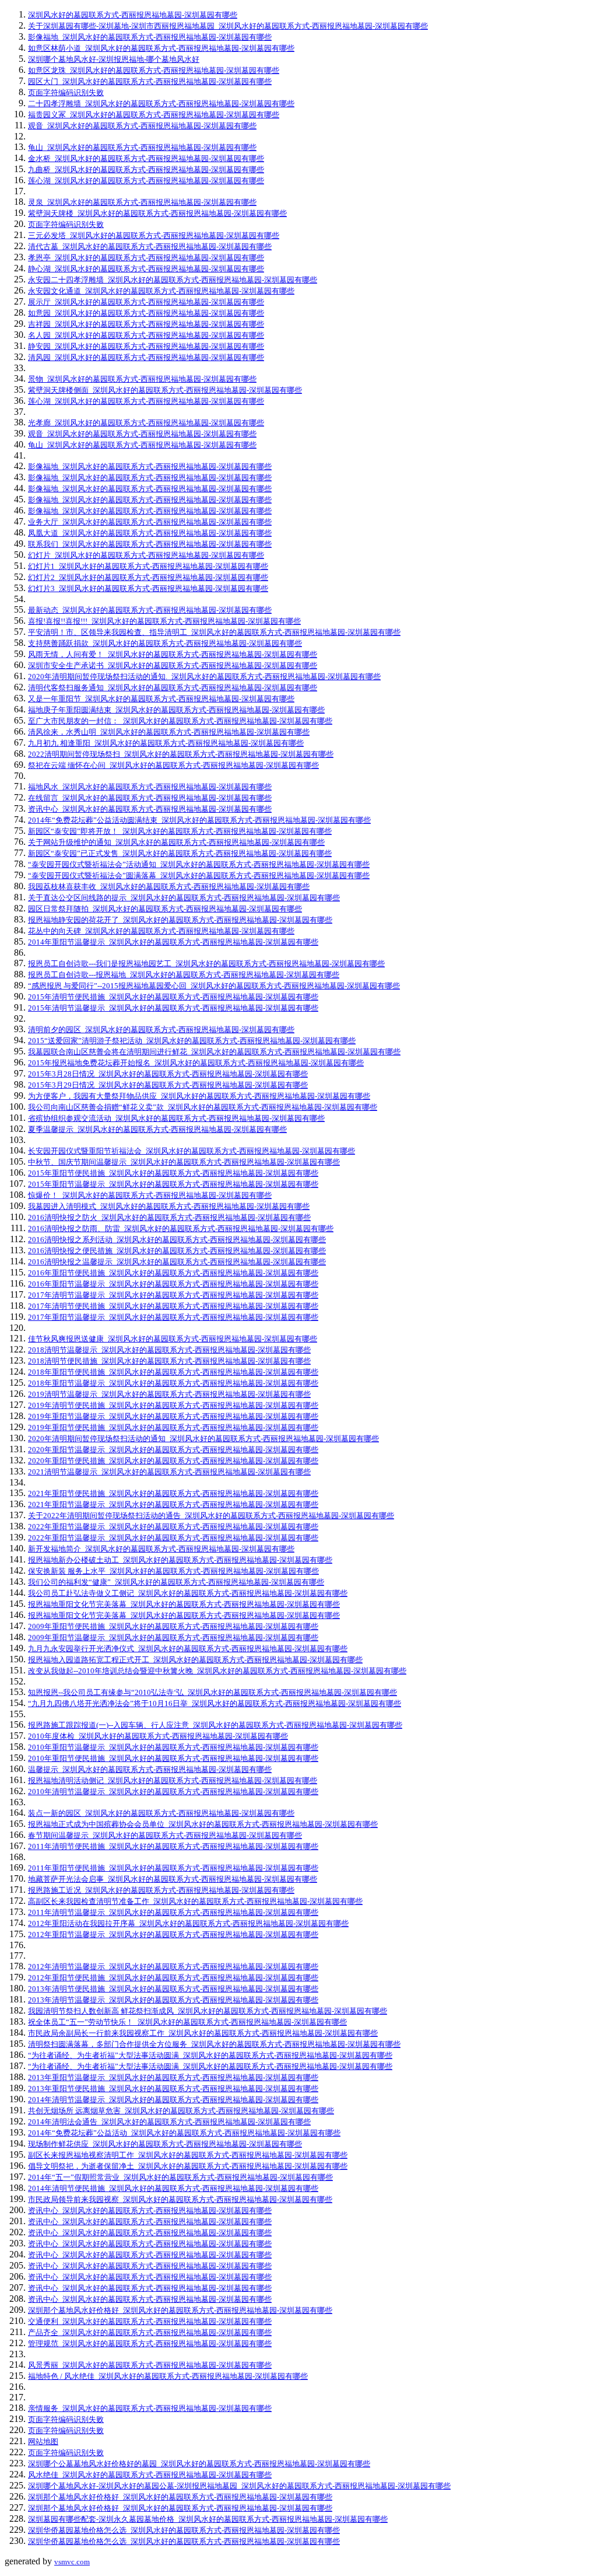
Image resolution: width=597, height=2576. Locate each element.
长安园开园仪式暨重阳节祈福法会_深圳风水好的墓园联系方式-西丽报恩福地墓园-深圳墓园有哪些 (192, 1151)
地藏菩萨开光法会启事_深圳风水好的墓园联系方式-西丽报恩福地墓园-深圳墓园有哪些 (173, 1879)
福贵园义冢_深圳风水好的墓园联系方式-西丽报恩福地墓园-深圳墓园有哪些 (154, 115)
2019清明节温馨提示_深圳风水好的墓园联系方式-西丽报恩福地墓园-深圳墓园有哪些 (169, 1394)
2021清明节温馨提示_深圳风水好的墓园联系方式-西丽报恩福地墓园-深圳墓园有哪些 (169, 1472)
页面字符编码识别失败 (66, 92)
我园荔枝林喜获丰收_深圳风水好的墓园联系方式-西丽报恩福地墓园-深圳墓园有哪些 (169, 887)
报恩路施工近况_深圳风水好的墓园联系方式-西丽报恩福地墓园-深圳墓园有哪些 (161, 1890)
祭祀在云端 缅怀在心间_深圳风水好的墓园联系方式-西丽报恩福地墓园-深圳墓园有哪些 (173, 765)
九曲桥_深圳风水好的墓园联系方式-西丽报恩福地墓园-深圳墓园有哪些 (146, 169)
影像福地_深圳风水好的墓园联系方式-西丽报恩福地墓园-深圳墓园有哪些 (150, 37)
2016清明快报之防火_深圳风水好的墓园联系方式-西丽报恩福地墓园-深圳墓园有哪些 (169, 1217)
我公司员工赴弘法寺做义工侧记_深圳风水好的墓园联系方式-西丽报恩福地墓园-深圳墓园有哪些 (188, 1593)
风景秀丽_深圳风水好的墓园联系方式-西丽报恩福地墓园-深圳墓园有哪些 (150, 2365)
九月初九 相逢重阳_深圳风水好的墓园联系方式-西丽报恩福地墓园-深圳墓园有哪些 (166, 743)
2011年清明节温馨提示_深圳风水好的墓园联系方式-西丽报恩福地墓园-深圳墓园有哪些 (173, 1912)
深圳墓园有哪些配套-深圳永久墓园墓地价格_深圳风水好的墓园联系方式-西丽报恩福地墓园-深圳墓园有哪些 (208, 2519)
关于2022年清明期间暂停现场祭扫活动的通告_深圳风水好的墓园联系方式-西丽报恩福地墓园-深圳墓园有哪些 (211, 1516)
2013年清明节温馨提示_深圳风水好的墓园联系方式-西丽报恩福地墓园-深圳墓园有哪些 (173, 2000)
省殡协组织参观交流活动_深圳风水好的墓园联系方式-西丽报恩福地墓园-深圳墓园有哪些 (176, 1118)
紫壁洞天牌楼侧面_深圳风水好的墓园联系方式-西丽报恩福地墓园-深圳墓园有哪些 (165, 390)
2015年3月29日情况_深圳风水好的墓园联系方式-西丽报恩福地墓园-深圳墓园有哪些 (168, 1085)
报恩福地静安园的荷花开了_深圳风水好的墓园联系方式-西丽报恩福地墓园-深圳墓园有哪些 (180, 920)
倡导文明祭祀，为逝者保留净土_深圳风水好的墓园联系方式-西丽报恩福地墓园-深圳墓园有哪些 (188, 2166)
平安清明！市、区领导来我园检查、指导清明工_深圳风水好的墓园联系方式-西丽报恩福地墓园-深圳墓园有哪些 (214, 632)
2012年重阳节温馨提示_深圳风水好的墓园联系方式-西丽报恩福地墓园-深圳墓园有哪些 (173, 1934)
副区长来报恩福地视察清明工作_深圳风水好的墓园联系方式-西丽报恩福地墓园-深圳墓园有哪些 (188, 2155)
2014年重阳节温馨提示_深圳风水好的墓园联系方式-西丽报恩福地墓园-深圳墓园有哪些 (173, 942)
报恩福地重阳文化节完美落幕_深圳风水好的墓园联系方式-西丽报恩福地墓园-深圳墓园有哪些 (184, 1604)
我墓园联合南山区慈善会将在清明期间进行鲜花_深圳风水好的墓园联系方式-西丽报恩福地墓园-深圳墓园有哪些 (214, 1052)
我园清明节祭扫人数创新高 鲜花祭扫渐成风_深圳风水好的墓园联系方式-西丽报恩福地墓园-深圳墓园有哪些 (208, 2011)
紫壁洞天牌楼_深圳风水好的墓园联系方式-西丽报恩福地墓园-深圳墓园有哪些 (157, 213)
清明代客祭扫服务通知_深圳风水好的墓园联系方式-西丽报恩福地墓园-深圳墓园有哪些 (173, 688)
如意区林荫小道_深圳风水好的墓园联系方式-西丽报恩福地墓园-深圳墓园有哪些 (161, 48)
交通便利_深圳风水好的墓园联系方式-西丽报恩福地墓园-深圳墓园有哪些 (150, 2321)
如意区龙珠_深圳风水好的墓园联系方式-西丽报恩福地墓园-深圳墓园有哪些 (154, 70)
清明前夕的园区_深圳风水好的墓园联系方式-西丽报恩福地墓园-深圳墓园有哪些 (161, 1030)
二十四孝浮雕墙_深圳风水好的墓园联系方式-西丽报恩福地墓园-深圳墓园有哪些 (161, 104)
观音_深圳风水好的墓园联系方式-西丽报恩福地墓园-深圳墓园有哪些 (142, 126)
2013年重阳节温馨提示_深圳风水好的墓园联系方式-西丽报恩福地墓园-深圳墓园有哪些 (173, 2077)
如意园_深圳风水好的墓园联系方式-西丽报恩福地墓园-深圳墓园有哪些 (146, 313)
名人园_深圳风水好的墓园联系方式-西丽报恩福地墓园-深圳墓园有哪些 (146, 335)
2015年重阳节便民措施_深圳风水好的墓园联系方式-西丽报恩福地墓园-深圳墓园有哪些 (173, 1173)
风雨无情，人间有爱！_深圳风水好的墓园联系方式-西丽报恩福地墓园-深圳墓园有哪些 (173, 654)
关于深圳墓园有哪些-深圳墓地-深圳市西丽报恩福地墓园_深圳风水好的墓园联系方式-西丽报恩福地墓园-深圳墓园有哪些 (228, 26)
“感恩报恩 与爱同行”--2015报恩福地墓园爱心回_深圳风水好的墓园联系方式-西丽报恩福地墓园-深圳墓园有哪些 (214, 986)
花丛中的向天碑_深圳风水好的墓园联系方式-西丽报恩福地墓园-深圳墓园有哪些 (161, 931)
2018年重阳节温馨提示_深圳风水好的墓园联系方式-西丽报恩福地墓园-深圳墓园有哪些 (173, 1383)
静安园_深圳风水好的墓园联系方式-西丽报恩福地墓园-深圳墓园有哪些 (146, 346)
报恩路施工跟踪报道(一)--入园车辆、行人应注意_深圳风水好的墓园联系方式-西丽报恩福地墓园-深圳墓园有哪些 (215, 1725)
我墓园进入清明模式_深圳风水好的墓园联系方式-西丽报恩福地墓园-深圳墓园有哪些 (169, 1206)
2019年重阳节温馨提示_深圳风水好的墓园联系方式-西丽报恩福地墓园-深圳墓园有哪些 (173, 1416)
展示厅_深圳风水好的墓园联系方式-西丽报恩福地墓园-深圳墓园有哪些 (146, 302)
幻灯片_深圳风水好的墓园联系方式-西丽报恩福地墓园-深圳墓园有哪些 (146, 555)
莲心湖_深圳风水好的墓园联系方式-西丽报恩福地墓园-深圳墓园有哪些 (146, 181)
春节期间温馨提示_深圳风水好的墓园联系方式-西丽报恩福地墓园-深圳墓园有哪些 (165, 1835)
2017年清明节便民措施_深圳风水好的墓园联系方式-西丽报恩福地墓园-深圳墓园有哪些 (173, 1306)
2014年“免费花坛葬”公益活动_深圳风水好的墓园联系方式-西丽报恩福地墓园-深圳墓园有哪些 (184, 2133)
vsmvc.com (72, 2562)
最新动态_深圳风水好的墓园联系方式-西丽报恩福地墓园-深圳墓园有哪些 (150, 610)
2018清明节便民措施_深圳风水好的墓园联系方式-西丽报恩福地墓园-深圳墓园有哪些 (169, 1361)
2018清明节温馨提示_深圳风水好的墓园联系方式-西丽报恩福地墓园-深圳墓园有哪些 (169, 1350)
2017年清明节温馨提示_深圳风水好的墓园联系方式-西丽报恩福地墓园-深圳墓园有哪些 (173, 1295)
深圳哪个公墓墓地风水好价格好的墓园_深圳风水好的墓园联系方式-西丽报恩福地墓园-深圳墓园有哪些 (199, 2464)
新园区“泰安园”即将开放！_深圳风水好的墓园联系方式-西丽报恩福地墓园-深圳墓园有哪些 (180, 831)
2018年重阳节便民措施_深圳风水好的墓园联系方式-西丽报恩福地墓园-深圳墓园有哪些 (173, 1372)
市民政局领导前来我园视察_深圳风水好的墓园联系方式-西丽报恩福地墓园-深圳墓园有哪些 (180, 2199)
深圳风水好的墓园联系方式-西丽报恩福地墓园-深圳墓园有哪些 (133, 15)
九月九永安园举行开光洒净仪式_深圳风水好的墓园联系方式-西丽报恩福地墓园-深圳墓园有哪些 (188, 1649)
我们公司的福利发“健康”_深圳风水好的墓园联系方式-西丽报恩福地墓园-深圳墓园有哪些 (176, 1582)
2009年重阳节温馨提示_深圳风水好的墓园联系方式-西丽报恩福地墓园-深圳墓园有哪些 (173, 1637)
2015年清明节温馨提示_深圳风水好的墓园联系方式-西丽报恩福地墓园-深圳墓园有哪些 (173, 1008)
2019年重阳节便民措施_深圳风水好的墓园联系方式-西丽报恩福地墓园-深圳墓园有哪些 (173, 1427)
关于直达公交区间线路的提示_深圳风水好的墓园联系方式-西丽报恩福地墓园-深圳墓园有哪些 (184, 898)
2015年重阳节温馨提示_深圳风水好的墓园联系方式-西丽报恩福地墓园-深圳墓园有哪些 (173, 1184)
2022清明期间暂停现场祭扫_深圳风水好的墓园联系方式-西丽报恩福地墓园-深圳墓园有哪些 (181, 754)
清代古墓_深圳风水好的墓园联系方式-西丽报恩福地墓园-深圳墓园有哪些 (150, 247)
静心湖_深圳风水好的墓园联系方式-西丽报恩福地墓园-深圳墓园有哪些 (146, 269)
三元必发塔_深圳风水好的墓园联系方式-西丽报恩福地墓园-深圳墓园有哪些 (154, 235)
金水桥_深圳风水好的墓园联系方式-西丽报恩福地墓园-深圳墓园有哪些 (146, 158)
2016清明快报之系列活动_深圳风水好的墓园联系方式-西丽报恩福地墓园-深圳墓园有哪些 (177, 1240)
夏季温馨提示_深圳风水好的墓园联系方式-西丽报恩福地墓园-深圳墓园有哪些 (157, 1129)
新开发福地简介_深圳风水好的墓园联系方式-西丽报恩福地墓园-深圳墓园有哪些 (161, 1549)
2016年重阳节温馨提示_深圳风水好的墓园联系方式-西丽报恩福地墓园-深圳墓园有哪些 (173, 1284)
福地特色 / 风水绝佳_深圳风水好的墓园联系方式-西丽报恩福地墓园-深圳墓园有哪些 (168, 2376)
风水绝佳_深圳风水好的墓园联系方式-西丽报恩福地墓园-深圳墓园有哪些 (150, 2475)
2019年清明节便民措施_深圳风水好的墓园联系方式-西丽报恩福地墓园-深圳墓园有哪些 (173, 1405)
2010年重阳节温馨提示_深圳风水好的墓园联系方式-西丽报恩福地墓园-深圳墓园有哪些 (173, 1747)
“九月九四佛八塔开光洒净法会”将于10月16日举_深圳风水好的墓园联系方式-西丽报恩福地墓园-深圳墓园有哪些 (215, 1703)
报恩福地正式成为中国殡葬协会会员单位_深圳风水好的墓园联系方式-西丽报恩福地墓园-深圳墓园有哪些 (203, 1824)
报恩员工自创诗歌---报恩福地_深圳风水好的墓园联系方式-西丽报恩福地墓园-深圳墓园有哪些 (184, 975)
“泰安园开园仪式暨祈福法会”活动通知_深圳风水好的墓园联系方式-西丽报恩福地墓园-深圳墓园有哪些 (199, 864)
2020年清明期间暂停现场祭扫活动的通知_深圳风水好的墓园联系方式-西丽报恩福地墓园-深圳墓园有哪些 (203, 1439)
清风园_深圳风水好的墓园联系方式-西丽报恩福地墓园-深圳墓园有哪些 (146, 357)
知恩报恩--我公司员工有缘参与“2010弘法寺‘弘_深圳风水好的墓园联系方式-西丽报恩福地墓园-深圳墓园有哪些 (213, 1692)
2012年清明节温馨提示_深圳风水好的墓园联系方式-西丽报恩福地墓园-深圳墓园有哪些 (173, 1967)
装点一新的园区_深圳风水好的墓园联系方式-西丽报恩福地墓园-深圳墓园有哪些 (161, 1813)
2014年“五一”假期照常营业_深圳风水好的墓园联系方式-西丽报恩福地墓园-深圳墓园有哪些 (180, 2177)
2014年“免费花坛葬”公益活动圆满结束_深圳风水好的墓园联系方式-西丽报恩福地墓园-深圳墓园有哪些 (199, 820)
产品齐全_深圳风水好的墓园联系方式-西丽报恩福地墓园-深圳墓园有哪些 (150, 2332)
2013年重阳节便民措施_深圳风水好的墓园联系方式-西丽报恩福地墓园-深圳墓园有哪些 (173, 2089)
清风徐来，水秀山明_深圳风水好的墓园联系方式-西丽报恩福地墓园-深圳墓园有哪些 (169, 732)
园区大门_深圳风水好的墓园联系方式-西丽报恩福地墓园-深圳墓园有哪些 (150, 81)
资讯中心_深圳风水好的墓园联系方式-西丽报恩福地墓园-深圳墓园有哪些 (150, 809)
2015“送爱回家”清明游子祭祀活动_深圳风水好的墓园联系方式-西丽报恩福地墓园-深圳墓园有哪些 (192, 1041)
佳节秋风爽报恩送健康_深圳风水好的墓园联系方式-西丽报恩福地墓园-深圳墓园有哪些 (173, 1339)
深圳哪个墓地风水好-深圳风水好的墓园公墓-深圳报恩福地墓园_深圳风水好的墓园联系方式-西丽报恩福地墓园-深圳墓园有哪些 (239, 2486)
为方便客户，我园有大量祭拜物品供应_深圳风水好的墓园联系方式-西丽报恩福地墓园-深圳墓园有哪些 (199, 1096)
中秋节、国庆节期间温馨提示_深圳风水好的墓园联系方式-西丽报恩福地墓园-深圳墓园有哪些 (184, 1162)
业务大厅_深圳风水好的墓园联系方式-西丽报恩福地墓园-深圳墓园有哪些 (150, 522)
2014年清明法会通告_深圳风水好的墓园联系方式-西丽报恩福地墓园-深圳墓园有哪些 (169, 2122)
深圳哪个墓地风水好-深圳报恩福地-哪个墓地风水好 (114, 59)
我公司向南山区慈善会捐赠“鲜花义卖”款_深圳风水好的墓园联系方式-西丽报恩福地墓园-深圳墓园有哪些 (203, 1107)
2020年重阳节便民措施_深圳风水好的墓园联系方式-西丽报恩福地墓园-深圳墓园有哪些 (173, 1461)
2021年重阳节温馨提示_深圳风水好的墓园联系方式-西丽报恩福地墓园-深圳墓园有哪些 (173, 1504)
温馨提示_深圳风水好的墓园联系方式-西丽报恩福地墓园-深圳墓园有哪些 (150, 1769)
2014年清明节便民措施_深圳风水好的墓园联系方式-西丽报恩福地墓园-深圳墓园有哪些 (173, 2188)
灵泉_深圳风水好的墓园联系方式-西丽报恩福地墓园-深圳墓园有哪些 (142, 202)
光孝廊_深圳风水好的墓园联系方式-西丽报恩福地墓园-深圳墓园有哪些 (146, 423)
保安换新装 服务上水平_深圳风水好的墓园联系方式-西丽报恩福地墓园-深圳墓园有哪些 (173, 1571)
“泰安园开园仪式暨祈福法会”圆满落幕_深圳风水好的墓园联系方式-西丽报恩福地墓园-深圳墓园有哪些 (199, 875)
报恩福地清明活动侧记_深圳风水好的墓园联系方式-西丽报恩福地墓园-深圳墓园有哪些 (173, 1780)
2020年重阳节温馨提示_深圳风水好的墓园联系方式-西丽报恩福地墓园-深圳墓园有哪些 (173, 1450)
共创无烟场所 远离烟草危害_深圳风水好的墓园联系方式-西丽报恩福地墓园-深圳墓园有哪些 (181, 2111)
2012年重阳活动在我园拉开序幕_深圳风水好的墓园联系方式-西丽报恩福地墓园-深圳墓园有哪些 (188, 1923)
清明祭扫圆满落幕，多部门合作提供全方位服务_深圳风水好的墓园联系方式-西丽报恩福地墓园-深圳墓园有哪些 (214, 2044)
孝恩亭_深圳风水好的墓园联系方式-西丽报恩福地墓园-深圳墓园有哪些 (146, 258)
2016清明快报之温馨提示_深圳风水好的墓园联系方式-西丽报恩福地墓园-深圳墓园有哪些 (177, 1262)
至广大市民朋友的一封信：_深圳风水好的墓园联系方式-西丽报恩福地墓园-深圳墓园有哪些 (180, 721)
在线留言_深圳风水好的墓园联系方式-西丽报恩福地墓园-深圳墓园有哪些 (150, 798)
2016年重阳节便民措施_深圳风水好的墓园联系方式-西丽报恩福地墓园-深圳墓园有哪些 (173, 1273)
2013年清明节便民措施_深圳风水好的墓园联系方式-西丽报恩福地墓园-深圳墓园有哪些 (173, 1989)
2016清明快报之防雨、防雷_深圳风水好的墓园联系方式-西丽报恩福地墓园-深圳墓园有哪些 (181, 1228)
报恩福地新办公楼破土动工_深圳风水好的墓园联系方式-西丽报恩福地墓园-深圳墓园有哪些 (180, 1560)
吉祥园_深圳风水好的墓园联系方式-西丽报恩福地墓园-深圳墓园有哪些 (146, 324)
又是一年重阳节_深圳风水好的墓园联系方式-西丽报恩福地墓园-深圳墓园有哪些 (161, 699)
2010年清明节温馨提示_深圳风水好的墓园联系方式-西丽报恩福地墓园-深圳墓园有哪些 (173, 1792)
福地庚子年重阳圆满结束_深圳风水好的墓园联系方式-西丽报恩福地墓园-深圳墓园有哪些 (176, 710)
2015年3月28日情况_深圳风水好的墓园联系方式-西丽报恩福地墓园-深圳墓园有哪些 (168, 1074)
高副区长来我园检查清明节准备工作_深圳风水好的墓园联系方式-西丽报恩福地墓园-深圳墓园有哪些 (195, 1901)
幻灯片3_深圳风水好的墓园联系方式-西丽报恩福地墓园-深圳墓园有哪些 (148, 588)
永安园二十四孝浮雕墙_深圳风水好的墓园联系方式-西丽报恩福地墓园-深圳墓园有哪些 (173, 280)
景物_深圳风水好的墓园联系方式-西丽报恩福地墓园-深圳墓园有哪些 (142, 379)
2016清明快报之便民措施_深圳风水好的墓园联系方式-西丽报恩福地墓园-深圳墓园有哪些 (177, 1251)
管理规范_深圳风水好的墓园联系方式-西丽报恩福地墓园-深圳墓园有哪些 (150, 2343)
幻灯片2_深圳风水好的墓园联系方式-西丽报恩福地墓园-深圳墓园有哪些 (148, 577)
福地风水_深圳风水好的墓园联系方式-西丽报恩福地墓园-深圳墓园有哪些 (150, 787)
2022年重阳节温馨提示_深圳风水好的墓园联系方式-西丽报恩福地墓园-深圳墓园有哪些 (173, 1527)
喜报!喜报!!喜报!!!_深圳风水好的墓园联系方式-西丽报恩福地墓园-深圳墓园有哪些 (164, 621)
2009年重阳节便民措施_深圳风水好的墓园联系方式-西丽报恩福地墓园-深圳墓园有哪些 (173, 1626)
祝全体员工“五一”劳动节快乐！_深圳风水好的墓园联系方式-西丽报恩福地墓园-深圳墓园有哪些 (187, 2022)
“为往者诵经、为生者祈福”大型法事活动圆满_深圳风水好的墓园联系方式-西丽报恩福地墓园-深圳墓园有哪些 (210, 2055)
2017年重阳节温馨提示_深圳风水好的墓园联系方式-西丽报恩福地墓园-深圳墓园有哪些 (173, 1317)
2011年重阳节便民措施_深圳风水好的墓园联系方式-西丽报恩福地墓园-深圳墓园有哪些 (173, 1868)
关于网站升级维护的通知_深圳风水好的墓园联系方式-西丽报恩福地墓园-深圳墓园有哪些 (176, 842)
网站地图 (43, 2442)
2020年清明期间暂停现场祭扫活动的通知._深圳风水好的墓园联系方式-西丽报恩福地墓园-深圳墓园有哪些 (204, 677)
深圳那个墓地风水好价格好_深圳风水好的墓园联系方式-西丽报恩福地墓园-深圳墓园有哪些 (180, 2310)
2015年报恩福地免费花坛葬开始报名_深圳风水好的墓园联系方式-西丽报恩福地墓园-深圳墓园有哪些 (196, 1063)
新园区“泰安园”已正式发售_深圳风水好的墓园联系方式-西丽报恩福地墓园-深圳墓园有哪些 (180, 853)
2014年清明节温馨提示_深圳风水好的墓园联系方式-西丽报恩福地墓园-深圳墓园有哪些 (173, 2100)
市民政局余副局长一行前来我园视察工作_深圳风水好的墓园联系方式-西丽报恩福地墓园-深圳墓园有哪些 (203, 2033)
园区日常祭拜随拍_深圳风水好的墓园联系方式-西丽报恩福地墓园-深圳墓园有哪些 (165, 909)
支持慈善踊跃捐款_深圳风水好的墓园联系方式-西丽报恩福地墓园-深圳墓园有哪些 (165, 643)
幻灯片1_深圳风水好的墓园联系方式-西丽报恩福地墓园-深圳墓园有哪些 (148, 566)
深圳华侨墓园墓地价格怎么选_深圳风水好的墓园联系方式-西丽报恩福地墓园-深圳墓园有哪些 (184, 2530)
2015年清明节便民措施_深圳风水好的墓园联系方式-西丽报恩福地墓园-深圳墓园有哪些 (173, 997)
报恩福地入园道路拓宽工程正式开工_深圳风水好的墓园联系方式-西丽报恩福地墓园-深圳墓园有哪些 (195, 1660)
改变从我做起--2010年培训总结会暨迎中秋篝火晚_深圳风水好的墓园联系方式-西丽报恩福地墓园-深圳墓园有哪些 (217, 1671)
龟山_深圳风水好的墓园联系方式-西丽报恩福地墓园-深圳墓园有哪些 (142, 147)
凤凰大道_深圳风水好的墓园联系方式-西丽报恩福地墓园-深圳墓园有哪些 (150, 533)
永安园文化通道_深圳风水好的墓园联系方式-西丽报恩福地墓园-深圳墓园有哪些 (161, 291)
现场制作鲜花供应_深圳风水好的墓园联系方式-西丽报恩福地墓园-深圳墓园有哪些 (165, 2144)
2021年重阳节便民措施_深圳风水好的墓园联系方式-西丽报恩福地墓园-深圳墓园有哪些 (173, 1493)
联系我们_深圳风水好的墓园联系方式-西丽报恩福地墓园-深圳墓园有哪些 (150, 544)
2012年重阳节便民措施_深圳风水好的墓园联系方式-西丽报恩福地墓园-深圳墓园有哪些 (173, 1978)
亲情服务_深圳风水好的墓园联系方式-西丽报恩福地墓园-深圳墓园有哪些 (150, 2408)
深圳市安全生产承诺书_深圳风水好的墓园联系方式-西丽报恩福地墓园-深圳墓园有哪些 (173, 665)
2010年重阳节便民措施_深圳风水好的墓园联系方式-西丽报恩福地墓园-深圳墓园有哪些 (173, 1758)
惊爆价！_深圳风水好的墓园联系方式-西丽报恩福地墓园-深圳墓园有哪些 (150, 1195)
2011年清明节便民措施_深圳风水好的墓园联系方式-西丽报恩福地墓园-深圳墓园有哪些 (173, 1846)
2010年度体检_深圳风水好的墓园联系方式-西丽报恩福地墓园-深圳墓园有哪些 (158, 1736)
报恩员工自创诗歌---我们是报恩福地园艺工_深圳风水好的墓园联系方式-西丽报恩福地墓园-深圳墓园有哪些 (206, 964)
